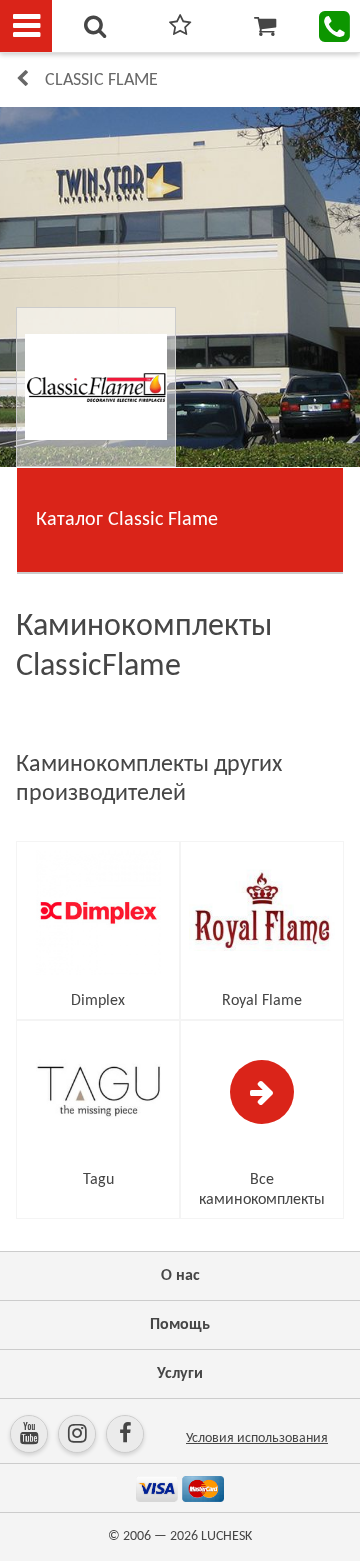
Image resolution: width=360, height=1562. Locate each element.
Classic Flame (101, 80)
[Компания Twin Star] (180, 287)
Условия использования (257, 1438)
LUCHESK (226, 1536)
